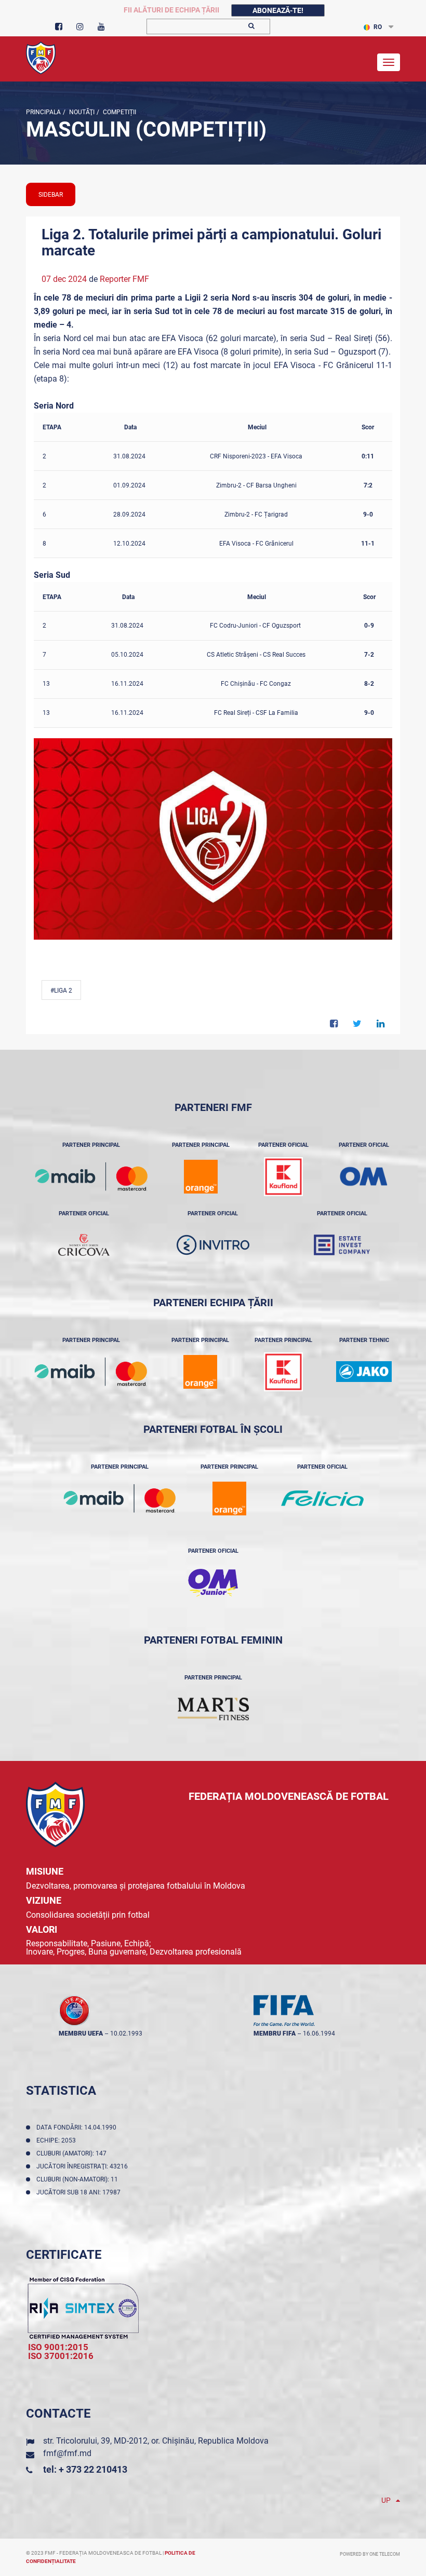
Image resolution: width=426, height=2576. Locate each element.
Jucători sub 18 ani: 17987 (80, 2192)
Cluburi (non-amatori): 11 (79, 2179)
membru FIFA (275, 2033)
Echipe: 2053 (58, 2140)
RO (378, 27)
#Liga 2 (61, 991)
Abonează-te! (278, 10)
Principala (43, 112)
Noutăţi (81, 112)
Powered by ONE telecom (370, 2554)
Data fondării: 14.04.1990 (78, 2127)
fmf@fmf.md (67, 2453)
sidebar (51, 195)
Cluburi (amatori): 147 (73, 2153)
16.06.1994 (319, 2033)
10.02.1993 (126, 2033)
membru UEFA (81, 2033)
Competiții (119, 112)
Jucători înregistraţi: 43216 (84, 2166)
